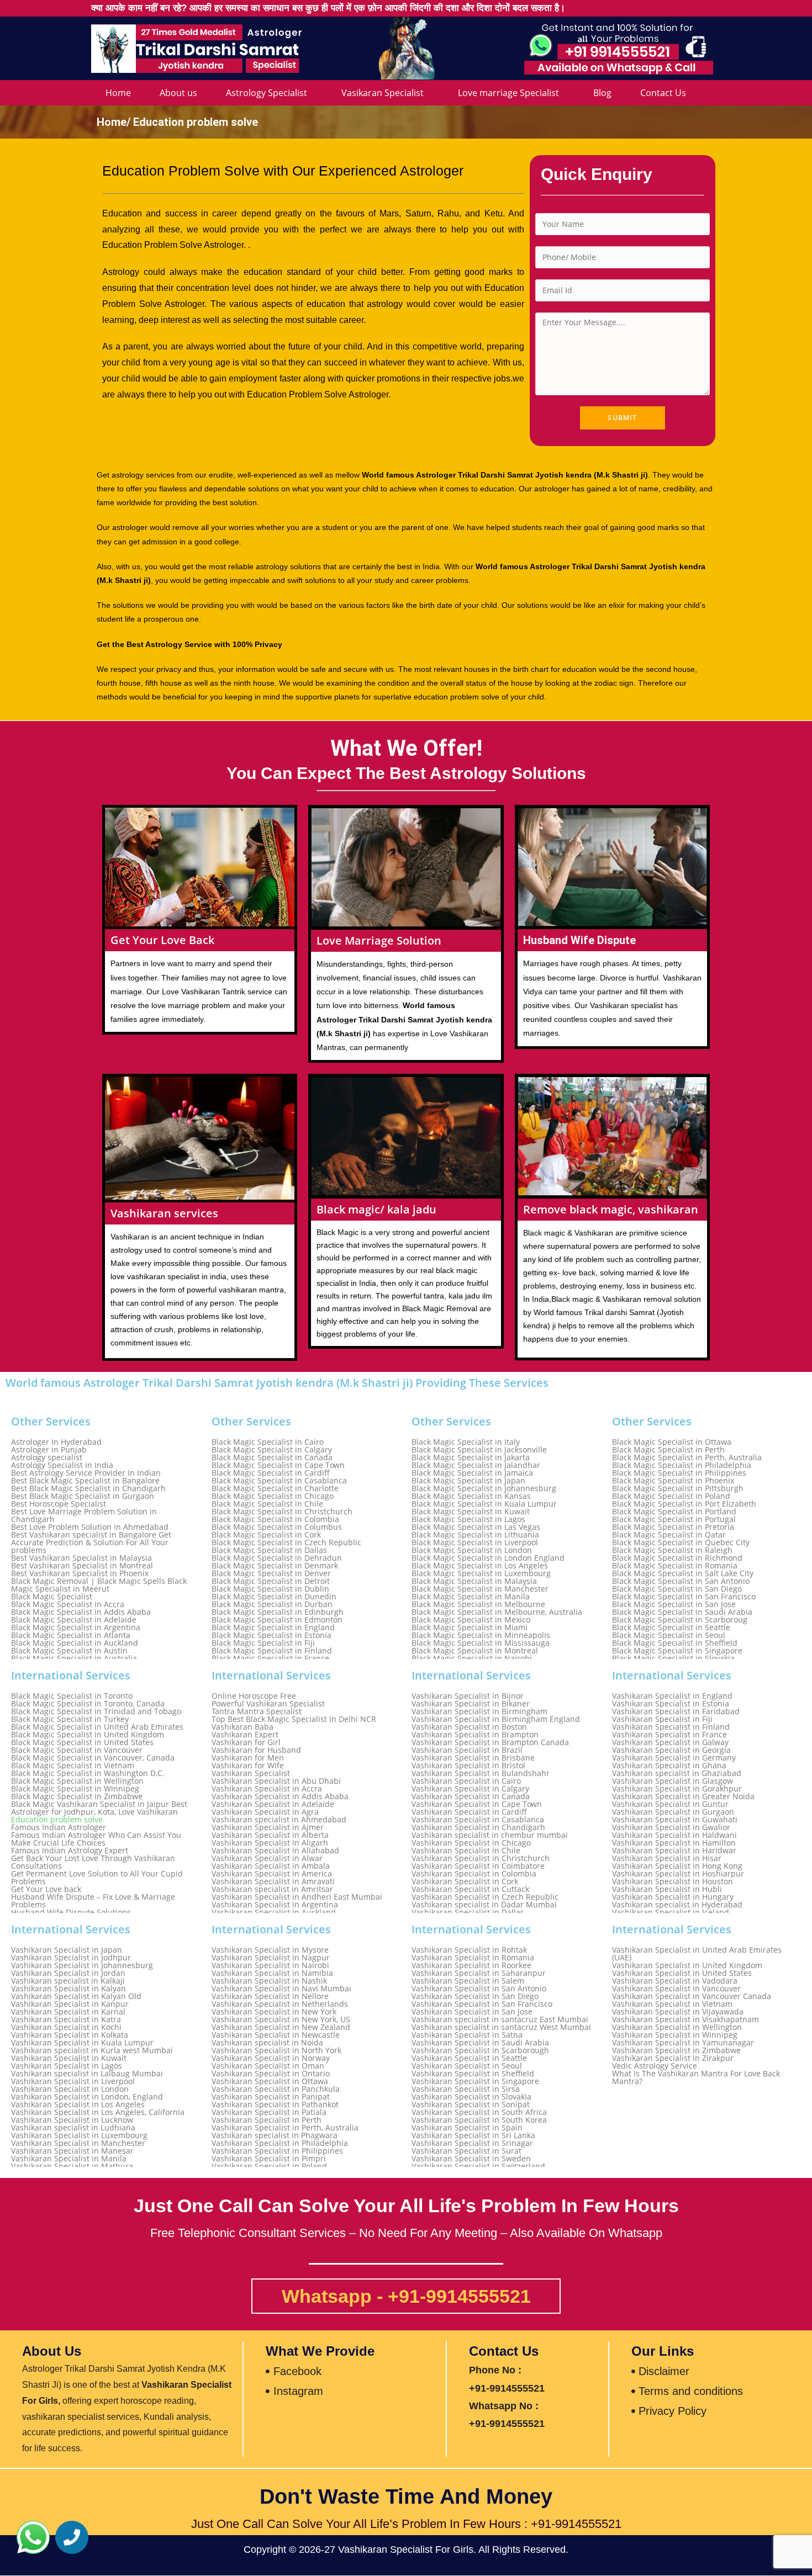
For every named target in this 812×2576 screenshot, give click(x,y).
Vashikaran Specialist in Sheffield (473, 2074)
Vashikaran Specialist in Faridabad (676, 1711)
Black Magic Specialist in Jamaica (472, 1473)
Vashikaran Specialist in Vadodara (675, 1981)
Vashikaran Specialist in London (70, 2089)
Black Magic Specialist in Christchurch (282, 1512)
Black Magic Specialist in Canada (272, 1457)
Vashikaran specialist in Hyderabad (677, 1905)
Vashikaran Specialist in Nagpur (271, 1958)
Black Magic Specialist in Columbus (277, 1527)
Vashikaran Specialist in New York (274, 2012)
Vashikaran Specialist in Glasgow (673, 1781)
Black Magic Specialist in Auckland (75, 1643)
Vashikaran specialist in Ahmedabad (279, 1820)
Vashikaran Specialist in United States (682, 1973)
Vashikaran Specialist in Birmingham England (496, 1719)
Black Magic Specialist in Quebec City (681, 1543)
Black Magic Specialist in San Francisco (684, 1597)
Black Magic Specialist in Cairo (268, 1442)
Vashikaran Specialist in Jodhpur (71, 1958)
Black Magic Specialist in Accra (68, 1604)
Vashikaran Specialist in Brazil (467, 1750)
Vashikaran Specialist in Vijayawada (678, 2012)
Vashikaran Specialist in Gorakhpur (677, 1789)
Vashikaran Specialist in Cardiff (469, 1812)
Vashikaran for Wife (248, 1766)
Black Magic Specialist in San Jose (674, 1604)
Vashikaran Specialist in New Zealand (281, 2027)
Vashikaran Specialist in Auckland (274, 1912)
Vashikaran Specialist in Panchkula (276, 2089)
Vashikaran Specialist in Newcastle (276, 2035)
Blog (602, 93)
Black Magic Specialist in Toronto (72, 1696)
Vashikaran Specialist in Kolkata (70, 2035)
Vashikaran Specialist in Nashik (269, 1981)
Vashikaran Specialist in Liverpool (73, 2081)
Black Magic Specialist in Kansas (471, 1496)
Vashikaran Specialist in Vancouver (676, 1989)
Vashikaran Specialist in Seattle (469, 2058)
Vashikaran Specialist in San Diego (475, 1996)
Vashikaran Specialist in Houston (673, 1881)
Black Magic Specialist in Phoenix (673, 1481)
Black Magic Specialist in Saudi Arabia (682, 1612)
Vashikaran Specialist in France (669, 1735)
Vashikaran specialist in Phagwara (275, 2135)
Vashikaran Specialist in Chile (466, 1851)
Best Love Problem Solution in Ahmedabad (90, 1527)
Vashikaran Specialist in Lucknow (72, 2120)
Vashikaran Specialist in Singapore (475, 2081)
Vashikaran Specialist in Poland (269, 2166)
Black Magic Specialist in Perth (668, 1450)
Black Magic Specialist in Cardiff (271, 1473)
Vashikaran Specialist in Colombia (474, 1874)
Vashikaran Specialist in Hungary (673, 1897)
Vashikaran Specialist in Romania (473, 1958)
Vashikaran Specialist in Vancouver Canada (692, 1996)
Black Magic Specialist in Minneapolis (481, 1635)
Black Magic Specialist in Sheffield (675, 1643)
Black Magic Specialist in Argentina (76, 1628)
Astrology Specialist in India (62, 1465)
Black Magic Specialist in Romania (675, 1566)
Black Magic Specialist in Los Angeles (480, 1566)
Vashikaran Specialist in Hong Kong (677, 1866)
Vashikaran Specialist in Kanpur (70, 2004)
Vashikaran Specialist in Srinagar (472, 2143)
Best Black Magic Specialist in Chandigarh (88, 1488)
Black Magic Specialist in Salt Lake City (683, 1573)
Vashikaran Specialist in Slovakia (471, 2097)
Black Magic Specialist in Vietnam (73, 1766)
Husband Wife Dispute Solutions (71, 1912)
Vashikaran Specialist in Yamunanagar (683, 2043)
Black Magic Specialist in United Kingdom (88, 1735)
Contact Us (663, 93)
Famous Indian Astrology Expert (70, 1851)
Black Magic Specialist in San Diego (677, 1589)
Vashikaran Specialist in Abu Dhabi (276, 1781)
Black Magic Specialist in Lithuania (475, 1535)
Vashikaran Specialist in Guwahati (675, 1820)
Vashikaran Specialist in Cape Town (477, 1804)
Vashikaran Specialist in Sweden (471, 2159)
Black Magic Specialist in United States (82, 1742)
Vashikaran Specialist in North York (276, 2050)
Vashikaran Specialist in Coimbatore (478, 1866)
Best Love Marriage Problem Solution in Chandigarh (84, 1515)
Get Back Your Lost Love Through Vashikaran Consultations (93, 1862)
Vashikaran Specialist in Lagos (67, 2066)
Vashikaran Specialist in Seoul (467, 2066)
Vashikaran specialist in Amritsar (272, 1889)
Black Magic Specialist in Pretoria (673, 1527)
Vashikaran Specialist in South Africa (479, 2112)
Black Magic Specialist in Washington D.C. (88, 1773)
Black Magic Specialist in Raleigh (672, 1550)
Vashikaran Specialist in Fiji (662, 1719)
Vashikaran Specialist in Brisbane (473, 1758)
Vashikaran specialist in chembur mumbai (490, 1835)
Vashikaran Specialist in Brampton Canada (490, 1742)
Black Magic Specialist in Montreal (475, 1651)
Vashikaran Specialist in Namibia (272, 1973)
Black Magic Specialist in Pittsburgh (678, 1488)
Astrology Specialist (267, 93)
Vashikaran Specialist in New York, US (281, 2020)
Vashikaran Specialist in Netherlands (280, 2004)
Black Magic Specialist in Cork (266, 1535)
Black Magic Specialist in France (270, 1658)
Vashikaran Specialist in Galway (670, 1742)
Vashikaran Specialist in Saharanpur (479, 1973)
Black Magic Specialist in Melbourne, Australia (497, 1612)
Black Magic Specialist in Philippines (679, 1473)
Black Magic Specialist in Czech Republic (286, 1543)
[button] (33, 2537)
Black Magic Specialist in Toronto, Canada (88, 1704)
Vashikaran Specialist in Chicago (471, 1843)
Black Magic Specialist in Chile (267, 1504)
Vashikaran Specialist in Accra (267, 1789)
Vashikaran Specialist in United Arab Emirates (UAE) (697, 1954)
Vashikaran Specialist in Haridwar (674, 1851)
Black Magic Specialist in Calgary (272, 1450)
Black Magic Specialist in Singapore (677, 1651)
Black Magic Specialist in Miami (470, 1628)
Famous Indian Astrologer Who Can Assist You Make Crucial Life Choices (96, 1839)
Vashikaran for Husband (256, 1750)
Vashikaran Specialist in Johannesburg (82, 1965)
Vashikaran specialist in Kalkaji (68, 1981)
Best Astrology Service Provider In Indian (86, 1473)
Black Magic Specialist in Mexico (471, 1620)
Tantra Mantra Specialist (257, 1711)
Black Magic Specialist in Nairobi (472, 1658)
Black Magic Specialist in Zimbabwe (77, 1796)
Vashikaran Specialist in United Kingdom (687, 1965)
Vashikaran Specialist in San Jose (472, 2012)
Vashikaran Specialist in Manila (69, 2159)
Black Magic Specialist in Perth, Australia (687, 1457)
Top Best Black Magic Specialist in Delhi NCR (294, 1719)
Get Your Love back (46, 1889)
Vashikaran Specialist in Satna (467, 2035)
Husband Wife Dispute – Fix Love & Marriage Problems (93, 1901)
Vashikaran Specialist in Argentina (275, 1905)
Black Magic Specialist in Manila (471, 1597)
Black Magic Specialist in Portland (674, 1512)
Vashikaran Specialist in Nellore (270, 1996)
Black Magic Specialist (52, 1597)
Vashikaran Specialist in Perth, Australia (285, 2128)
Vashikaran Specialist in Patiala (269, 2112)
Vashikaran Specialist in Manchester (78, 2143)
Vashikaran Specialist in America (272, 1874)
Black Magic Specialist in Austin (69, 1651)
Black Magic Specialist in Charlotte (275, 1488)
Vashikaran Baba (242, 1727)
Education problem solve (57, 1820)
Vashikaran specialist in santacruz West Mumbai (501, 2027)
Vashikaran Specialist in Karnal (68, 2012)
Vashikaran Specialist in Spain (467, 2128)
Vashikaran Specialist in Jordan (68, 1973)
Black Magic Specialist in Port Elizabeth (684, 1504)
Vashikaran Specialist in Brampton (475, 1735)
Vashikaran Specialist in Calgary (470, 1789)
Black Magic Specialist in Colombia (275, 1519)
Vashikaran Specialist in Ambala (271, 1866)
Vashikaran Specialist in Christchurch (481, 1858)
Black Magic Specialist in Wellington (77, 1781)
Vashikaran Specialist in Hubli (667, 1889)
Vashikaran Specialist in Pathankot (275, 2105)
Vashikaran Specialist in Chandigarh (478, 1827)
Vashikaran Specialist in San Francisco (482, 2004)
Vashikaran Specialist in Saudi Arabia (480, 2043)
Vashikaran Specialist (251, 1773)
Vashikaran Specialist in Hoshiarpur (678, 1874)
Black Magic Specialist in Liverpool (475, 1543)
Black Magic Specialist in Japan (468, 1481)
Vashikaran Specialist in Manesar (72, 2151)
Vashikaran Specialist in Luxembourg (79, 2135)
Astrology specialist (47, 1457)
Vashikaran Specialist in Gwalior (671, 1827)
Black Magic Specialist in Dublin (270, 1589)
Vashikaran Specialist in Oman (268, 2066)
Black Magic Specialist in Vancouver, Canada (93, 1758)
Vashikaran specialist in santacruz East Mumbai (500, 2020)
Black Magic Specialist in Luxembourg (481, 1573)
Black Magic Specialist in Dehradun (277, 1558)
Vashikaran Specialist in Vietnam (672, 2004)
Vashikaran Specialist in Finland (671, 1727)
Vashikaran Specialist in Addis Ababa (280, 1796)
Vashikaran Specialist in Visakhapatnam (686, 2020)
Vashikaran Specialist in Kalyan (68, 1989)
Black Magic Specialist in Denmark (275, 1566)
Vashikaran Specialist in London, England (87, 2097)
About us (178, 93)
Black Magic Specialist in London (472, 1550)
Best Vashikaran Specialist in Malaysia (81, 1558)
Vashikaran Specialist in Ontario (271, 2074)
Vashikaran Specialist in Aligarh (270, 1843)
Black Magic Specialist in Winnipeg (75, 1789)
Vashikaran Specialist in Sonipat (471, 2105)
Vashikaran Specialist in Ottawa (270, 2081)
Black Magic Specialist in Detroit (271, 1581)
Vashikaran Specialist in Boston (469, 1727)
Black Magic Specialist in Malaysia (474, 1581)
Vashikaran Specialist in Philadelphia (280, 2143)
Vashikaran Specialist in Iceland (671, 1912)
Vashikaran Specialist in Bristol (468, 1766)
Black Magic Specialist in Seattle (671, 1628)
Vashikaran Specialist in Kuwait (69, 2058)
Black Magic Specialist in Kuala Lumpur (484, 1504)
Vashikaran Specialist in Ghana (669, 1766)
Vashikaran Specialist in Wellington (677, 2027)
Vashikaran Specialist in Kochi (66, 2027)
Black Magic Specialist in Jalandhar (476, 1465)
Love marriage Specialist (508, 93)
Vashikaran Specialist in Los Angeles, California (98, 2112)
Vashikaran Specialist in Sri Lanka (473, 2135)
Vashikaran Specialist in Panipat (271, 2097)
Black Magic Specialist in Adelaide (74, 1620)
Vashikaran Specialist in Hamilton (674, 1843)
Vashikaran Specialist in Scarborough (480, 2050)
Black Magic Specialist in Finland (272, 1651)
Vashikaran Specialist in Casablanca (478, 1820)
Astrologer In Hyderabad (56, 1442)
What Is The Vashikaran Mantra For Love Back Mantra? (696, 2077)
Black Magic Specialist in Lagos (468, 1519)
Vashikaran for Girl (246, 1742)
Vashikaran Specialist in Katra (66, 2020)
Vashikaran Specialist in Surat (466, 2151)
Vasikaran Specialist (383, 93)
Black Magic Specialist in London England (488, 1558)
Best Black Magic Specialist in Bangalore (85, 1481)
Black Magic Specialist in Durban (272, 1604)
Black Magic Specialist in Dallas (269, 1550)
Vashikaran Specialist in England (672, 1696)
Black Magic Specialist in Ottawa (672, 1442)
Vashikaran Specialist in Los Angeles (78, 2105)
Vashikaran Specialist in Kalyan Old (76, 1996)
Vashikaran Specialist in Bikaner (471, 1704)
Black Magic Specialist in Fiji (263, 1643)
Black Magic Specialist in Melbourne (478, 1604)
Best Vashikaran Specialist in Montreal (82, 1566)
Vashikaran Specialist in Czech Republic (485, 1897)
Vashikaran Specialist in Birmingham (479, 1711)
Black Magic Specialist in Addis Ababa (81, 1612)
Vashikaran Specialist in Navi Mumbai (281, 1989)
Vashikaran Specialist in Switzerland (478, 2166)
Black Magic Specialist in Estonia (271, 1635)
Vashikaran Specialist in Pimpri (269, 2159)
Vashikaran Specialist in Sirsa (466, 2089)
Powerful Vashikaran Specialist (268, 1704)
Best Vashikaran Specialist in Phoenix (80, 1573)
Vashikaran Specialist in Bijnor (468, 1696)
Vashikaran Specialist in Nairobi (270, 1965)
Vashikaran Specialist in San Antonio (479, 1989)
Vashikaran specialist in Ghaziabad (677, 1773)
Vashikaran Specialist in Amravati (273, 1881)
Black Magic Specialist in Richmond (677, 1558)
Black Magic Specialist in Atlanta (71, 1635)
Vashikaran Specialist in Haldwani (674, 1835)
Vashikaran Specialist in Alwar (267, 1858)
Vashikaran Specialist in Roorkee (471, 1965)
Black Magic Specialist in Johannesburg (484, 1488)
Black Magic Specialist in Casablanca (279, 1481)
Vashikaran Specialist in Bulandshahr (481, 1773)
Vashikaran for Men (248, 1758)
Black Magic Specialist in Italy (466, 1442)
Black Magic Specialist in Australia (74, 1658)
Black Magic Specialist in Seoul (669, 1635)
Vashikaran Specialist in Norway (271, 2058)
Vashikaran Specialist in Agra (265, 1812)
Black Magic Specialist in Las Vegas (476, 1527)
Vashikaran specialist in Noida (267, 2043)
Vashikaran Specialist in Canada (471, 1796)
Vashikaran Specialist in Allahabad (275, 1851)
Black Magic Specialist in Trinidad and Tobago (96, 1711)
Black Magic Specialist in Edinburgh (278, 1612)
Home (118, 93)
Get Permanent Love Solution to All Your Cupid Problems (97, 1878)
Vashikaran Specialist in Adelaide (273, 1804)
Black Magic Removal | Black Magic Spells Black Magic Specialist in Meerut (99, 1585)
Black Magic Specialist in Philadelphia (682, 1465)
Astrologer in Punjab (49, 1450)
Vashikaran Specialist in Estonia (671, 1704)
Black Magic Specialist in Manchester (480, 1589)
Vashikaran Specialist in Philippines (277, 2151)
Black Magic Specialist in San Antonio (681, 1581)
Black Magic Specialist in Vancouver (77, 1750)
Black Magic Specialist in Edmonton (277, 1620)
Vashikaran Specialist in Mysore (270, 1950)
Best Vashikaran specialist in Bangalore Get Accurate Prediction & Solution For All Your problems (91, 1543)
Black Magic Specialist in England (273, 1628)
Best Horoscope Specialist (59, 1504)
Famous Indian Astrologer (59, 1827)
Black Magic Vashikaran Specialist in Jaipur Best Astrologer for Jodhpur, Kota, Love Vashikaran (99, 1808)
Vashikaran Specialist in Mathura (72, 2166)
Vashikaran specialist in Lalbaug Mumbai (87, 2074)
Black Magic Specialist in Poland (671, 1496)
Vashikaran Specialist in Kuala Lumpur (82, 2043)
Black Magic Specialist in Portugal (674, 1519)
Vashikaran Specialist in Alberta (270, 1835)
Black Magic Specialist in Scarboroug (680, 1620)
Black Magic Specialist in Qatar (669, 1535)
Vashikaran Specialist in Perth (267, 2120)
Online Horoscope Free (254, 1696)
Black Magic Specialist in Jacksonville (479, 1450)
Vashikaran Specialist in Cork (465, 1881)
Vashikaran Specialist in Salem (468, 1981)
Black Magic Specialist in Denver (271, 1573)
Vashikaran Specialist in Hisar (667, 1858)
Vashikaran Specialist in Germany (674, 1758)
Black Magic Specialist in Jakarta (471, 1457)
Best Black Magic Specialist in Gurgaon (83, 1496)
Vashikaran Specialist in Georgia (671, 1750)
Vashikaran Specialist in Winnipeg (675, 2035)
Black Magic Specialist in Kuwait (471, 1512)
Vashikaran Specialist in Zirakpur (673, 2058)
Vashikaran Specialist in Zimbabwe (676, 2050)
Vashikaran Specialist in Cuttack (470, 1889)
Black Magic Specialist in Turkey (70, 1719)
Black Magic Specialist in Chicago (273, 1496)
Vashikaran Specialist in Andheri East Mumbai (297, 1897)
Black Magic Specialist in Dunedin (274, 1597)
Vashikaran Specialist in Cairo (466, 1781)
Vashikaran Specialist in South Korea (479, 2120)
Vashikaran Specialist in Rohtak (469, 1950)
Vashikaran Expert (245, 1735)
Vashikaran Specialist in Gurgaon (673, 1812)
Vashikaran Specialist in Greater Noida (683, 1796)
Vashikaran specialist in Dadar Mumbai (484, 1905)
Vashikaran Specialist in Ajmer (268, 1827)
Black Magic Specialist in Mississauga (481, 1643)
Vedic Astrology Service (655, 2066)
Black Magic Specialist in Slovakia (673, 1658)
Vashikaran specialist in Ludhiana (73, 2128)
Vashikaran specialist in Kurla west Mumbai (92, 2050)
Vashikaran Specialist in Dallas (468, 1912)
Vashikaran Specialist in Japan (67, 1950)
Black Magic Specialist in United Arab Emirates (97, 1727)
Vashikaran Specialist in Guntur (670, 1804)
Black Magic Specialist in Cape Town (278, 1465)
